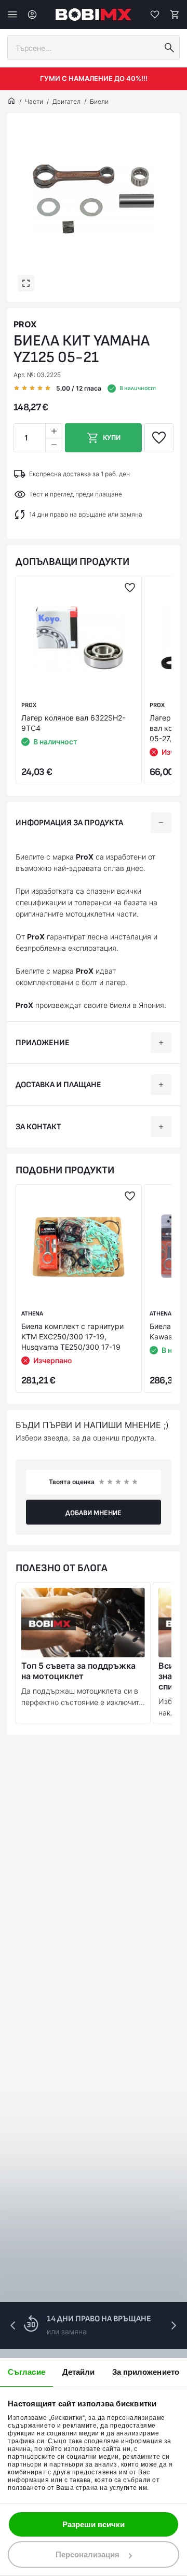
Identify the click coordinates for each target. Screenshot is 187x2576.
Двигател (66, 101)
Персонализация (88, 2554)
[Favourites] (155, 15)
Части (34, 101)
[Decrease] (54, 445)
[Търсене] (169, 48)
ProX (25, 324)
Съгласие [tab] (26, 2372)
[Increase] (54, 431)
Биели (99, 101)
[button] (173, 2325)
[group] (94, 199)
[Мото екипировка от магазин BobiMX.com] (11, 102)
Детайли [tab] (79, 2372)
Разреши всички (94, 2524)
